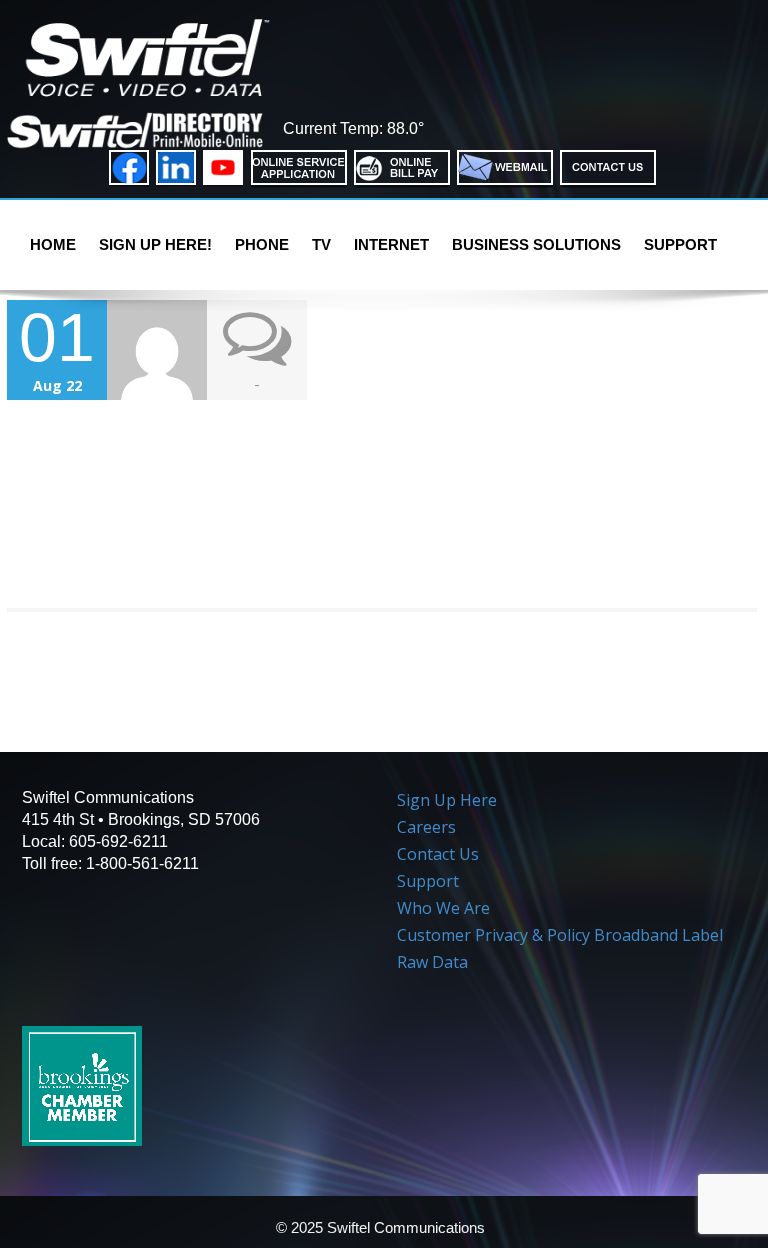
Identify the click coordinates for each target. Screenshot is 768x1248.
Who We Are (443, 908)
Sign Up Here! (155, 244)
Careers (426, 827)
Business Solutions (536, 244)
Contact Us (438, 854)
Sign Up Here (447, 800)
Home (53, 244)
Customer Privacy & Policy (493, 935)
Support (680, 244)
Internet (391, 244)
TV (321, 244)
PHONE (262, 244)
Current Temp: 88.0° (353, 128)
